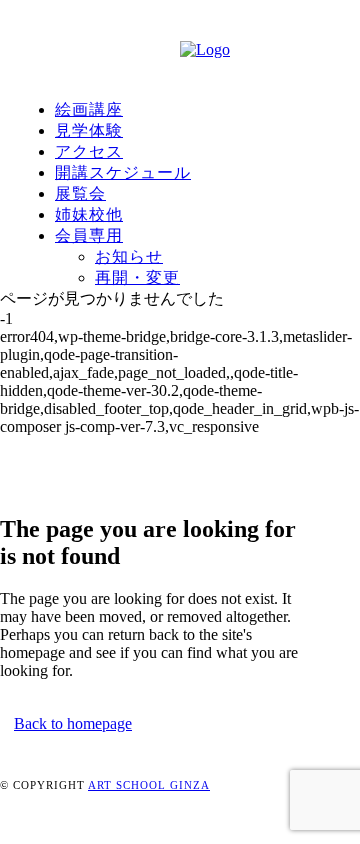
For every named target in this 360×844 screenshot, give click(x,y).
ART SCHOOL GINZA (149, 785)
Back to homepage (73, 723)
